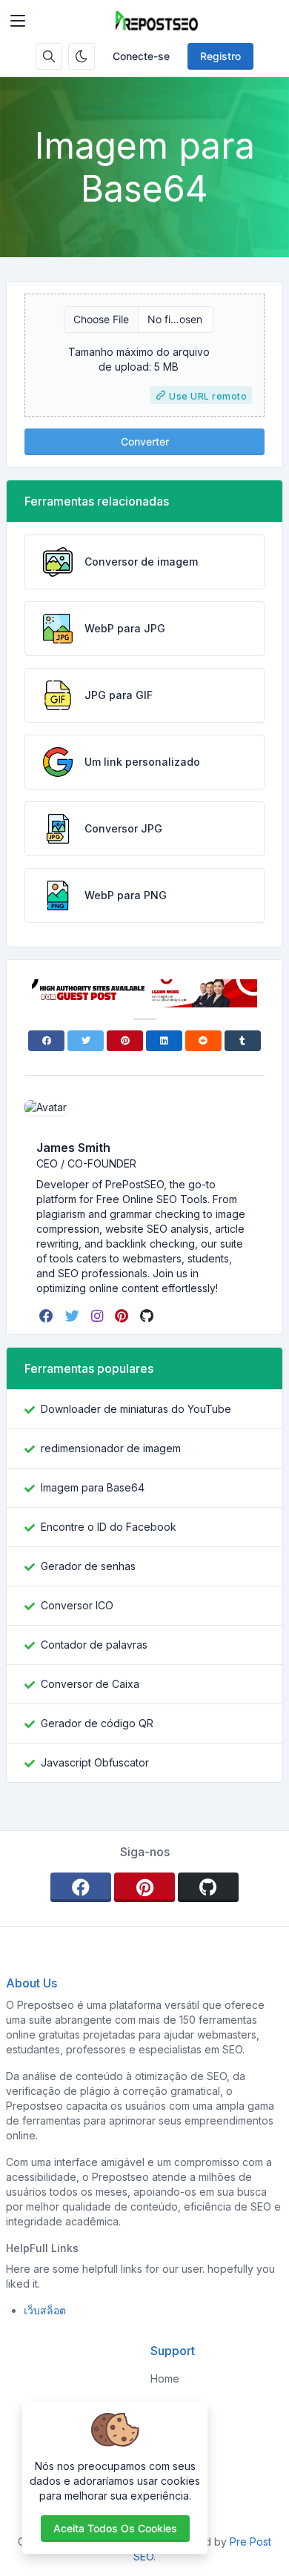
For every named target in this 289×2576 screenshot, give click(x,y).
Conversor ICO (77, 1605)
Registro (220, 56)
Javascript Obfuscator (95, 1762)
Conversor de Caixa (90, 1684)
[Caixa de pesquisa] (49, 56)
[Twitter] (86, 1041)
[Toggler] (18, 21)
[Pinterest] (125, 1041)
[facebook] (48, 1316)
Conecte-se (141, 56)
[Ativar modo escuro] (82, 56)
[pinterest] (123, 1316)
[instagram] (99, 1316)
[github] (148, 1316)
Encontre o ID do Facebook (109, 1527)
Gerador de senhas (88, 1566)
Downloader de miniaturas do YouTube (136, 1409)
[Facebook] (46, 1041)
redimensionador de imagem (111, 1448)
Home (165, 2378)
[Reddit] (203, 1041)
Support (170, 2459)
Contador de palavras (94, 1645)
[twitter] (74, 1316)
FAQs (163, 2432)
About (165, 2405)
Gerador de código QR (97, 1723)
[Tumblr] (243, 1041)
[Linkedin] (164, 1041)
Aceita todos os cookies (115, 2528)
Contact (169, 2485)
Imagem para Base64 (93, 1487)
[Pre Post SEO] (156, 21)
